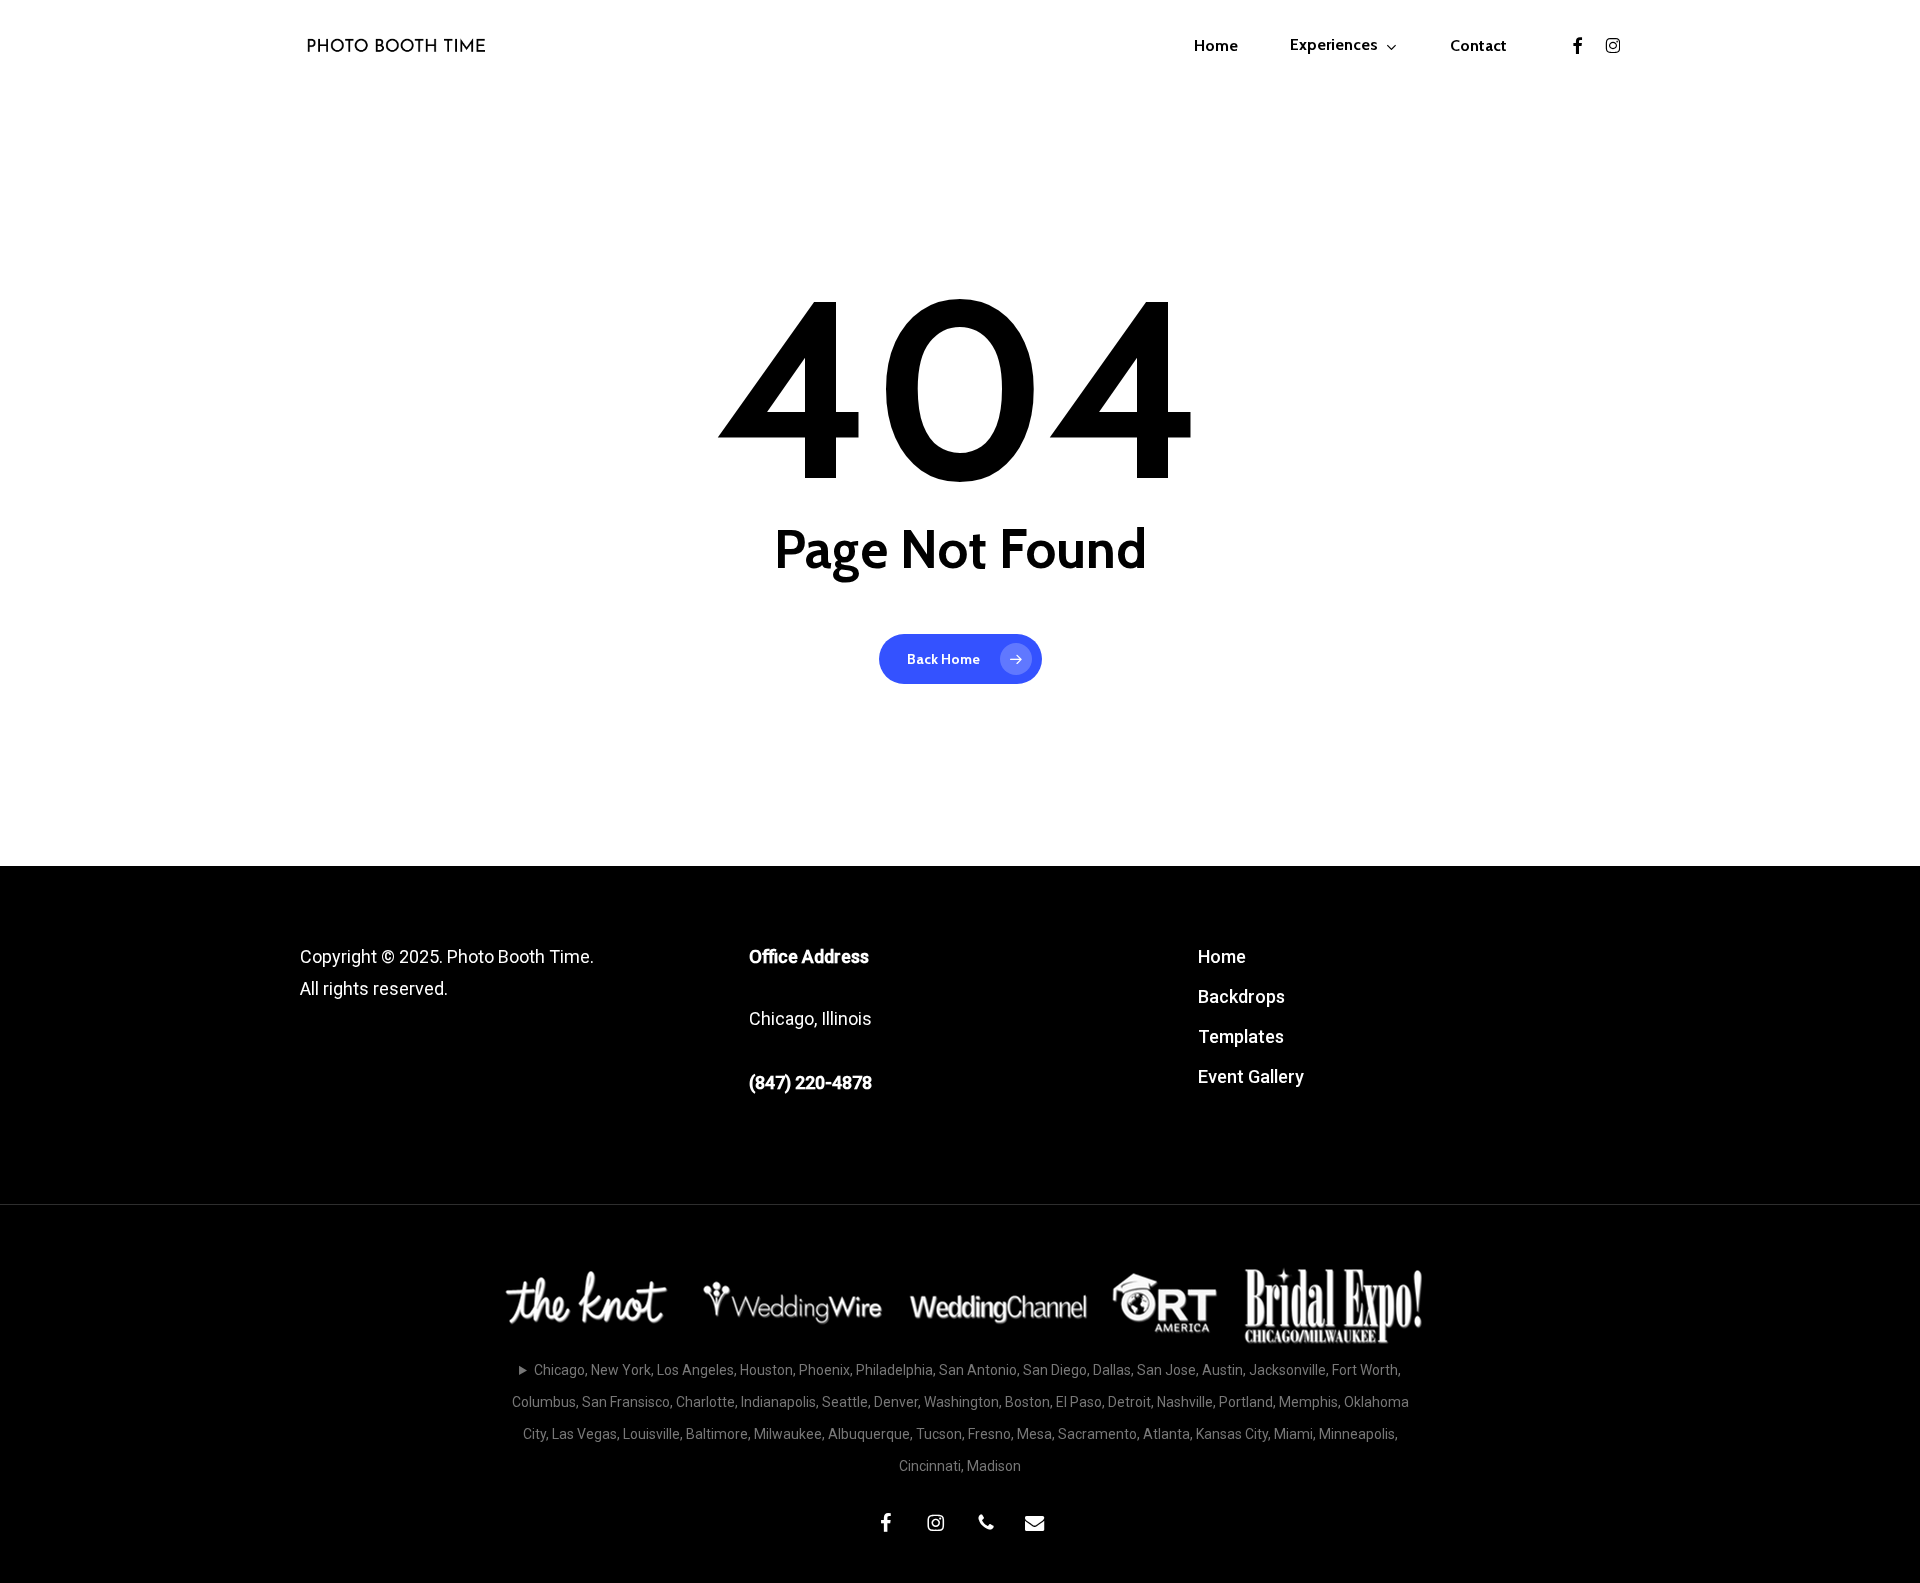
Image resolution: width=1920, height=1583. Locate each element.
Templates (1241, 1036)
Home (1222, 956)
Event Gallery (1251, 1076)
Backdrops (1241, 996)
